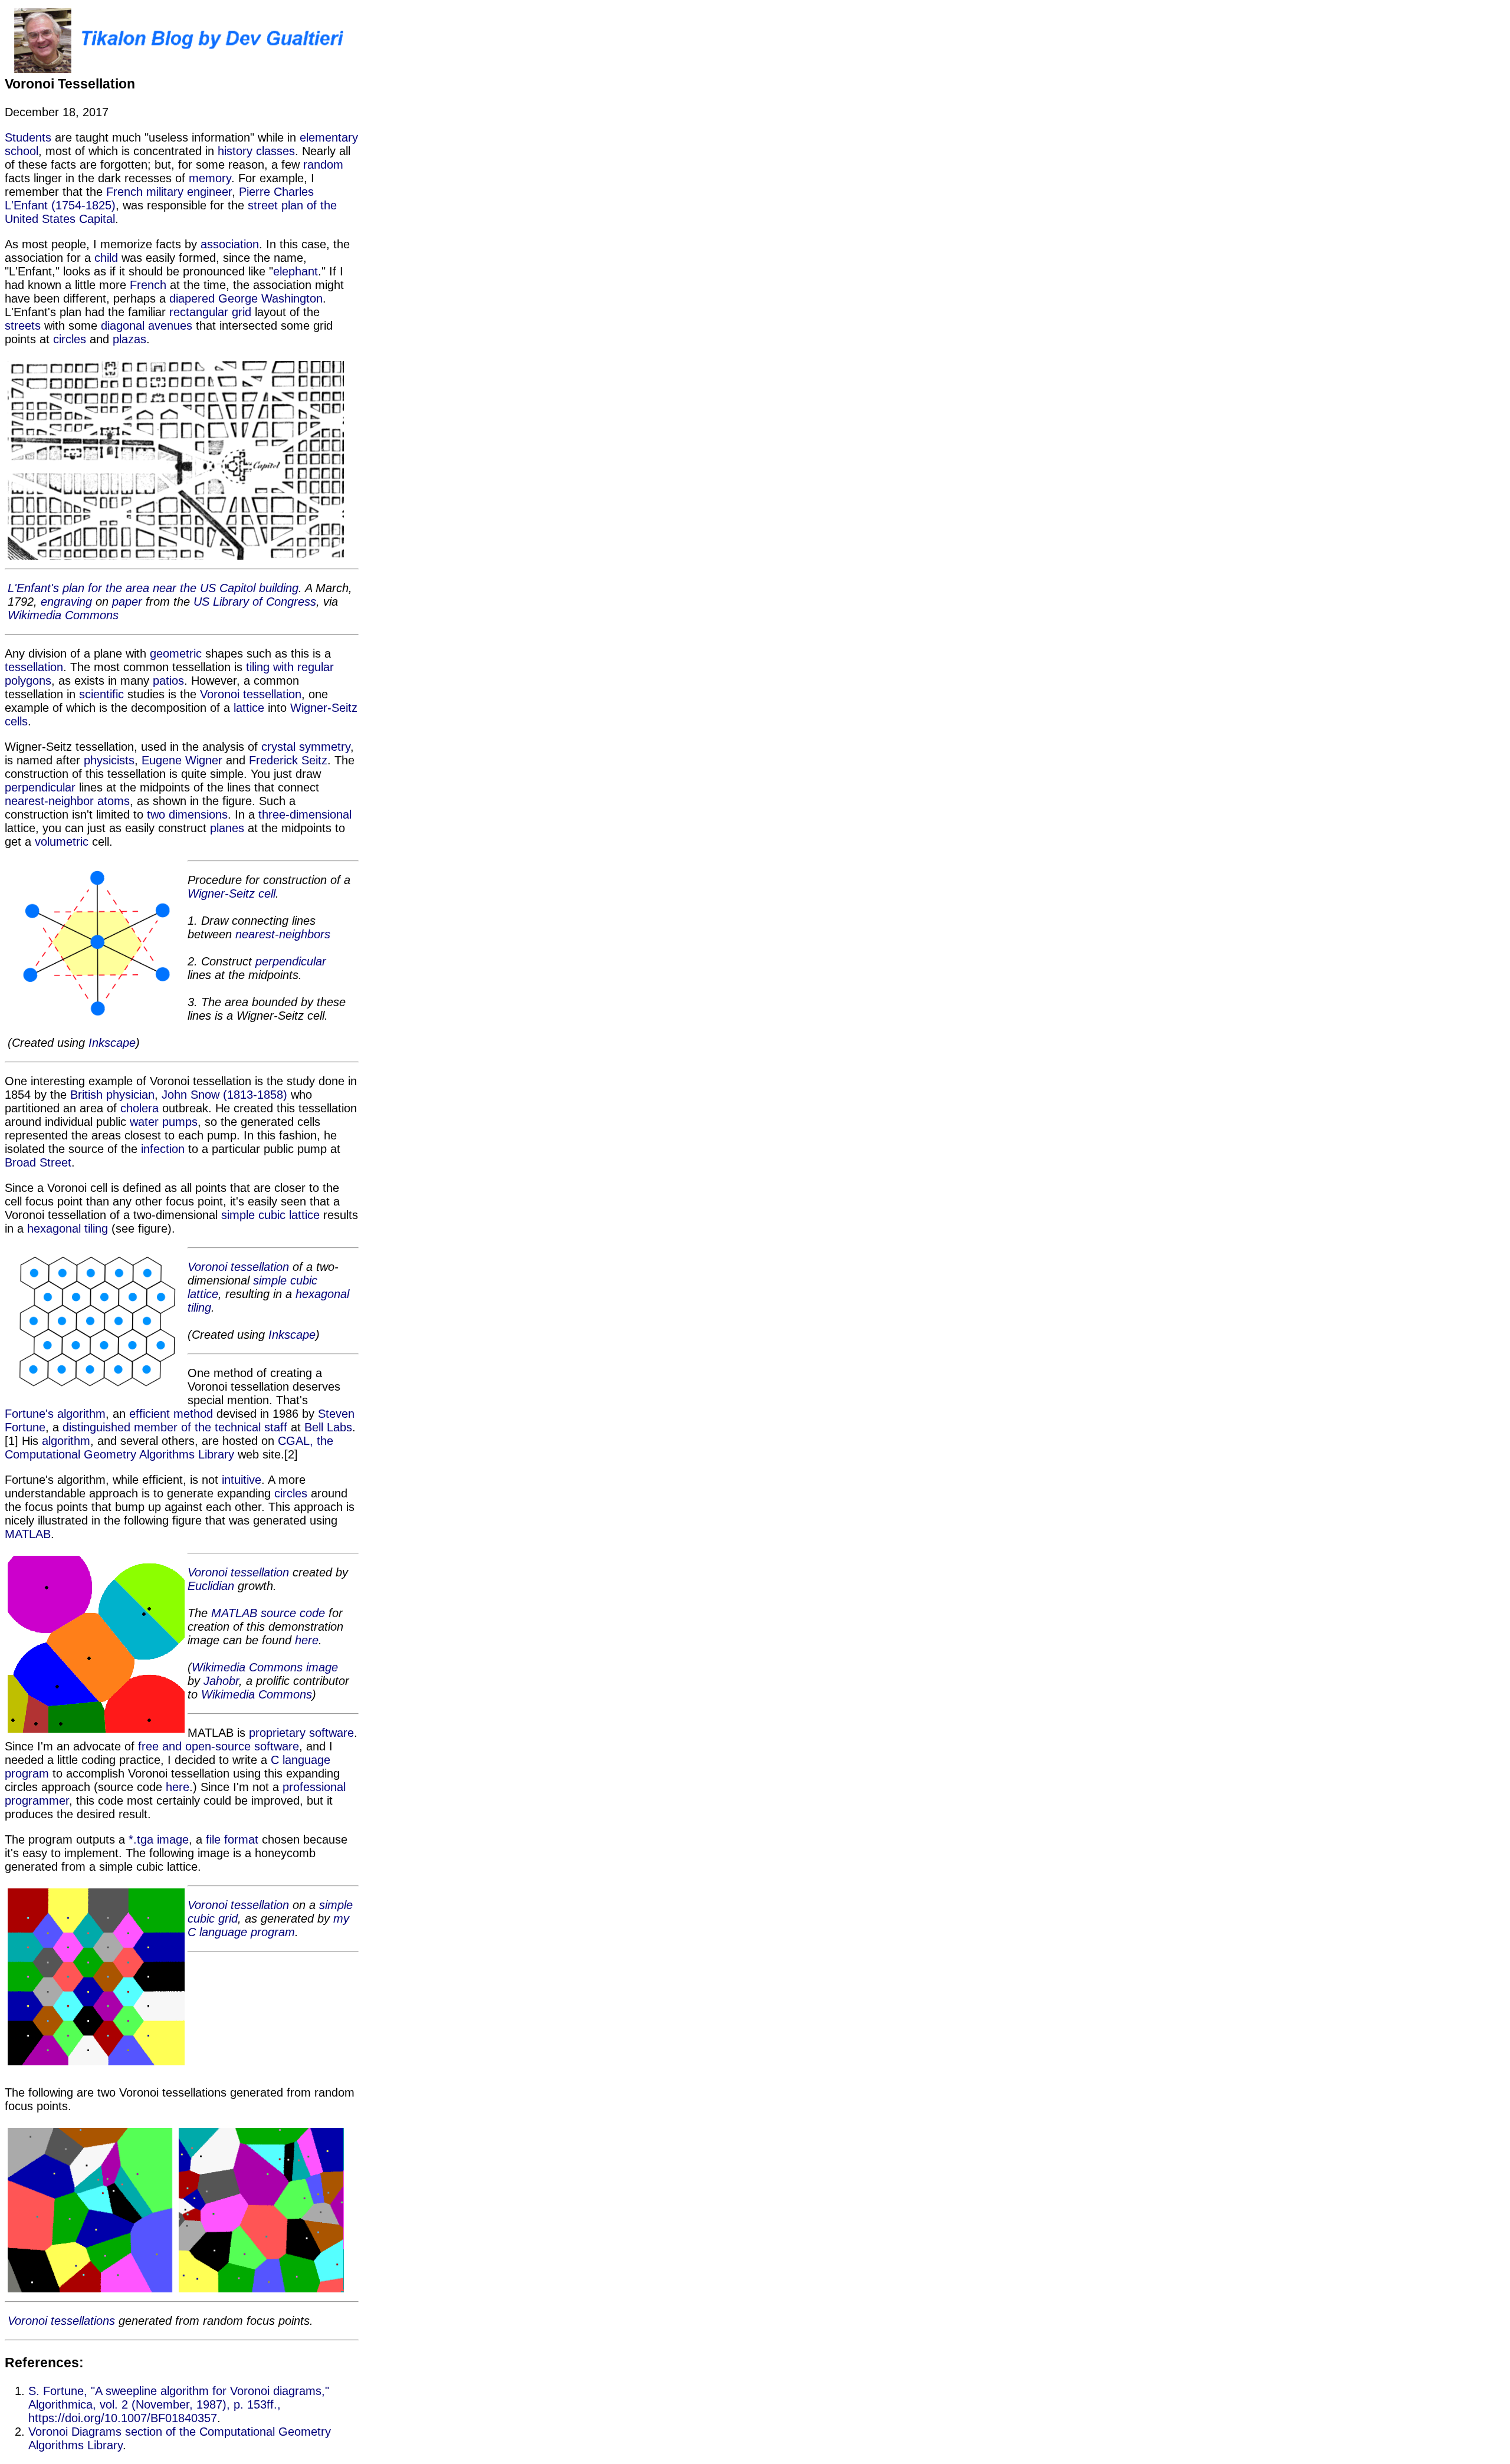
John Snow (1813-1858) (224, 1095)
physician (130, 1095)
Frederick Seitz (288, 760)
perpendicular (40, 787)
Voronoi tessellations (61, 2321)
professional (314, 1787)
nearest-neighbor (49, 801)
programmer (37, 1801)
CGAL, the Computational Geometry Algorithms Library (169, 1448)
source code (293, 1613)
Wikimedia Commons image (265, 1667)
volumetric (62, 842)
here (307, 1640)
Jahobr (221, 1681)
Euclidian (211, 1586)
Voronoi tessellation (251, 694)
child (106, 258)
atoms (114, 801)
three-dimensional (305, 814)
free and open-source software (219, 1746)
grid (242, 312)
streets (23, 326)
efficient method (171, 1414)
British (86, 1095)
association (230, 244)
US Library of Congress (255, 602)
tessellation (34, 667)
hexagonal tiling (68, 1228)
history (235, 151)
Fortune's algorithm (55, 1414)
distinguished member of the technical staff (175, 1427)
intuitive (242, 1480)
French (124, 192)
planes (227, 828)
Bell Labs (328, 1427)
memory (210, 178)
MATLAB (28, 1534)
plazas (129, 339)
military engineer (189, 192)
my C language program (268, 1925)
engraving (66, 602)
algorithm (66, 1441)
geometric (176, 653)
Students (28, 137)
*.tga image (159, 1839)
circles (70, 339)
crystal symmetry (306, 747)
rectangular (199, 312)
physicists (109, 760)
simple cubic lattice (270, 1215)
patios (168, 681)
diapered (192, 298)
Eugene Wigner (182, 760)
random (323, 165)
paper (127, 602)
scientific (101, 694)
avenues (170, 326)
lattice (249, 708)
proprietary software (301, 1733)
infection (163, 1149)
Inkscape (112, 1043)
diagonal (123, 326)
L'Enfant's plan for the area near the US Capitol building (153, 588)
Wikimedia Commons (63, 615)
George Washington (270, 298)
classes (275, 151)
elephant (296, 271)
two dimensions (187, 814)
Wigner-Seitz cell (232, 893)
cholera (139, 1108)
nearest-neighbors (283, 934)
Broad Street (38, 1162)
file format (232, 1839)
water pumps (164, 1122)
